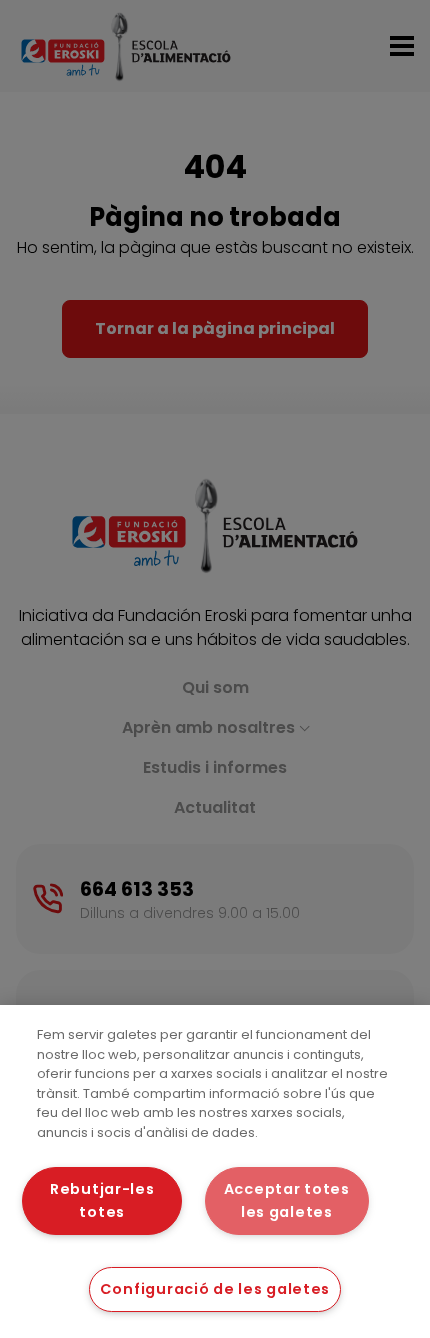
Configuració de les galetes (215, 1289)
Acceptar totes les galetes (287, 1200)
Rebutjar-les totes (102, 1200)
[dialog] (215, 1171)
